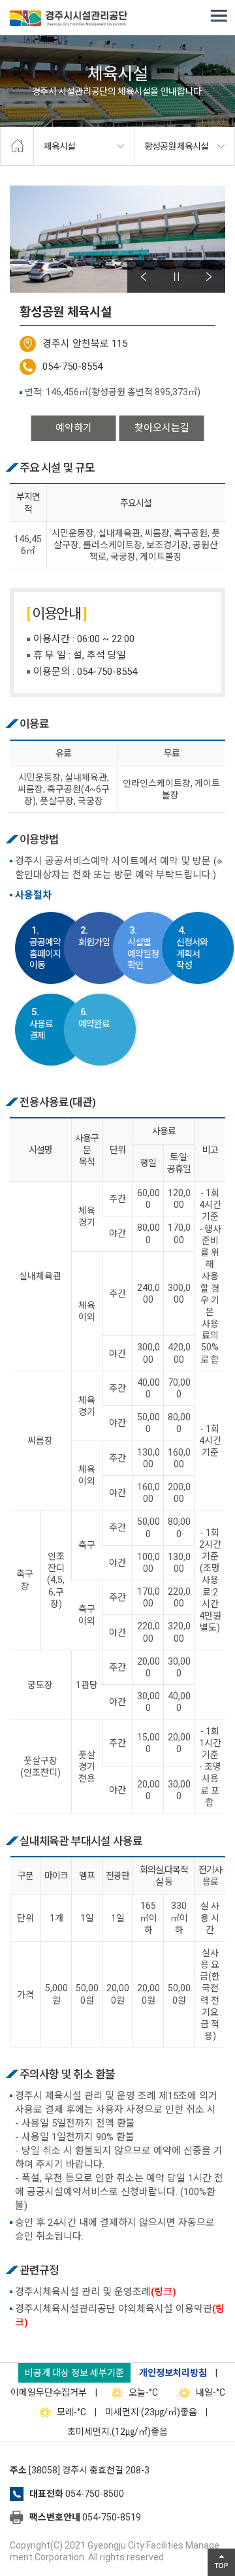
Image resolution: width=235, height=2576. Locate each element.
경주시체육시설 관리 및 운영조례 (96, 2292)
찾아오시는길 (162, 428)
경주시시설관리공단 (69, 20)
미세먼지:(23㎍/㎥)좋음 (151, 2412)
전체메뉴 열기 (219, 16)
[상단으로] (221, 2562)
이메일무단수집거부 (49, 2392)
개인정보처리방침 (173, 2373)
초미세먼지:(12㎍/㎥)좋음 (117, 2432)
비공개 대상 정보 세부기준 (74, 2373)
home (17, 146)
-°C (143, 2392)
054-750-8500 (95, 2494)
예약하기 (74, 428)
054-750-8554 (72, 367)
